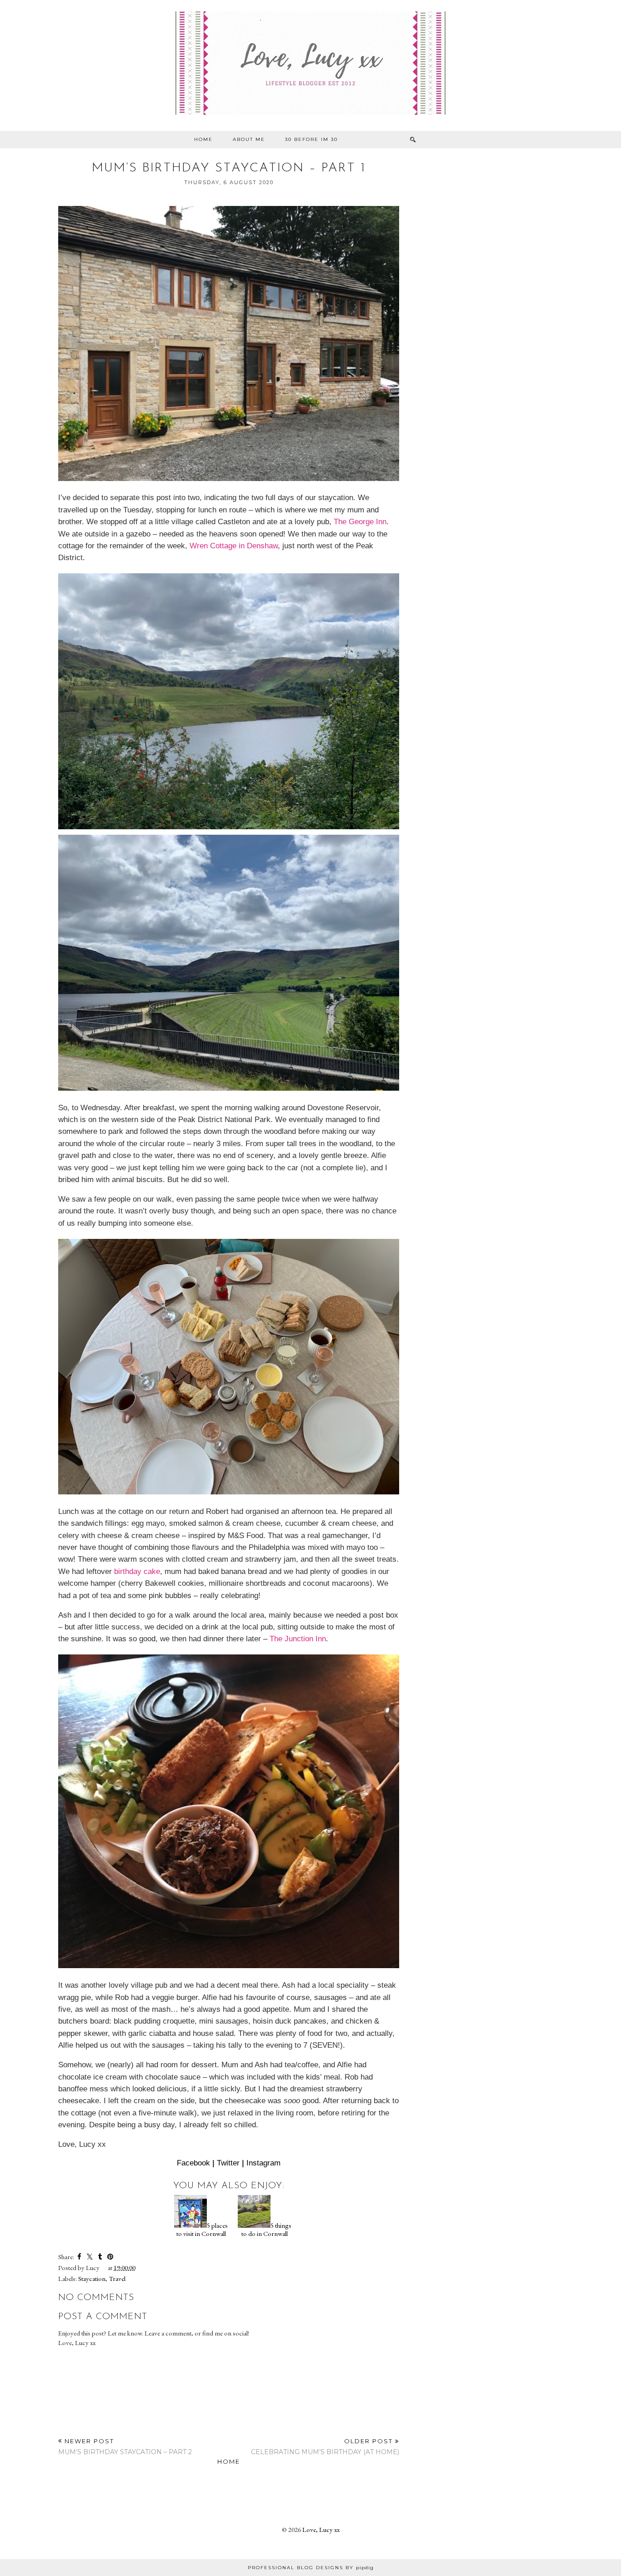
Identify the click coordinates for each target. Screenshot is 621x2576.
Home (203, 139)
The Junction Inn (298, 1639)
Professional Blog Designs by (311, 2568)
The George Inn (360, 521)
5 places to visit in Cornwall (202, 2229)
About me (249, 139)
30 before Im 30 (311, 139)
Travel (117, 2278)
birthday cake (137, 1571)
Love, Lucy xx (321, 2529)
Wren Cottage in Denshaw (234, 546)
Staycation (92, 2278)
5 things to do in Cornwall (266, 2229)
